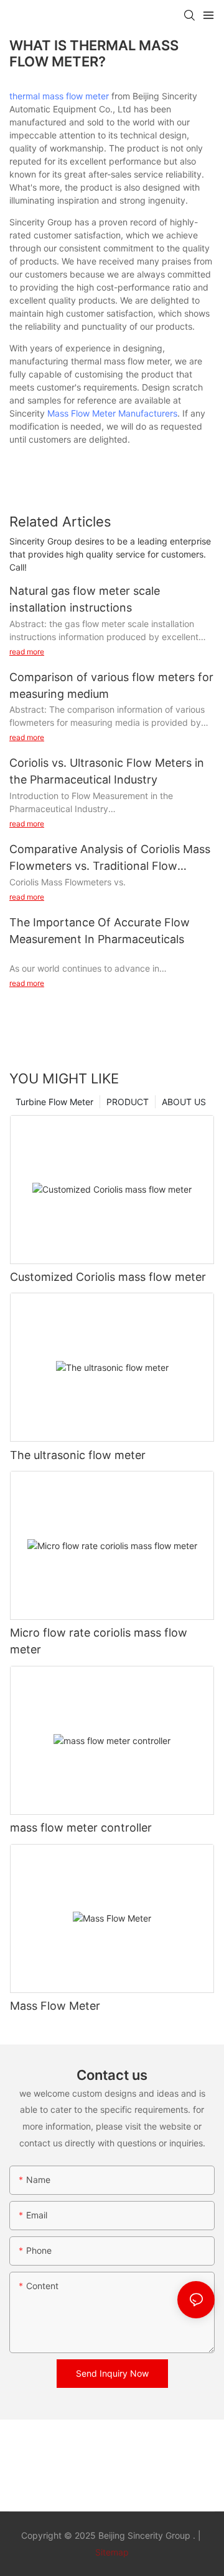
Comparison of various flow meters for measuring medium (111, 685)
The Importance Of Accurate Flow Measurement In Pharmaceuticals (100, 931)
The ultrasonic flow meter (78, 1455)
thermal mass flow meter (59, 96)
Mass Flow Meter (55, 2006)
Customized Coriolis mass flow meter (108, 1277)
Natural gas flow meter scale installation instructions (85, 599)
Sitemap (112, 2552)
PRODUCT (128, 1102)
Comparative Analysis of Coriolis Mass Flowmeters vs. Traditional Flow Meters (110, 858)
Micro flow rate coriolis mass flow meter (99, 1641)
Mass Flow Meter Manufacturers (112, 413)
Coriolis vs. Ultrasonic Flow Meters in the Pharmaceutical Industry (107, 771)
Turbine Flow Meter (54, 1102)
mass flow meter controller (81, 1828)
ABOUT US (184, 1102)
